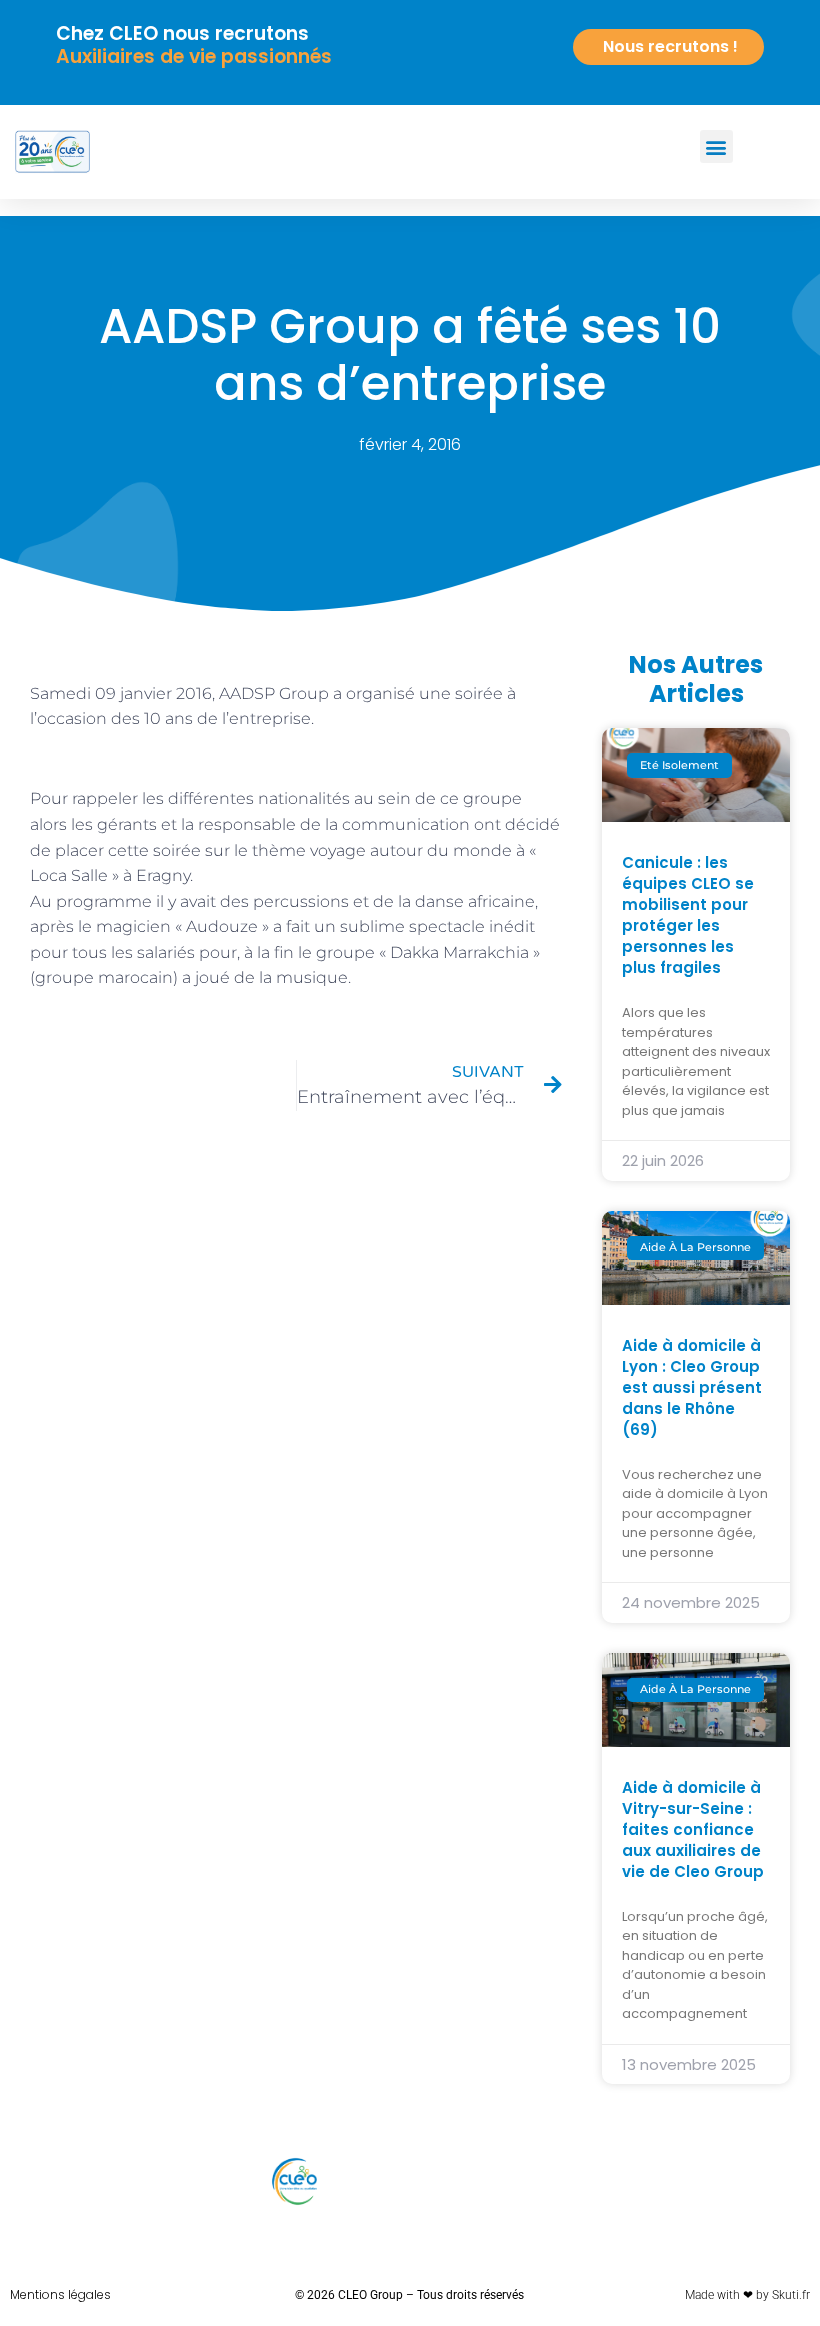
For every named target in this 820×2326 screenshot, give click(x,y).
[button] (716, 146)
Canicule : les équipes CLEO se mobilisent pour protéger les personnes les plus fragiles (688, 915)
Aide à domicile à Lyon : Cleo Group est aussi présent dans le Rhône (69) (692, 1387)
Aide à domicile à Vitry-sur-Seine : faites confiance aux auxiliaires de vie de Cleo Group (693, 1829)
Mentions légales (60, 2294)
